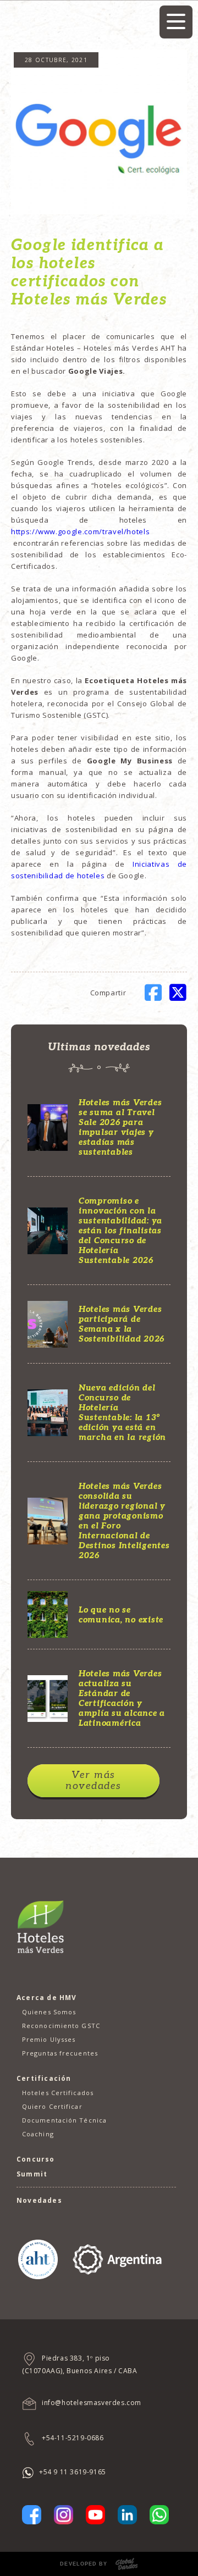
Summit (32, 2174)
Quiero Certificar (52, 2106)
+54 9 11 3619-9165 (73, 2472)
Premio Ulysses (49, 2039)
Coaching (38, 2134)
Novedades (39, 2200)
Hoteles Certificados (58, 2093)
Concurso (36, 2159)
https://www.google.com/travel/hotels (81, 531)
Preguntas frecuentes (60, 2053)
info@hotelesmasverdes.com (92, 2403)
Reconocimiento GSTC (61, 2026)
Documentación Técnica (64, 2120)
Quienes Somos (49, 2012)
